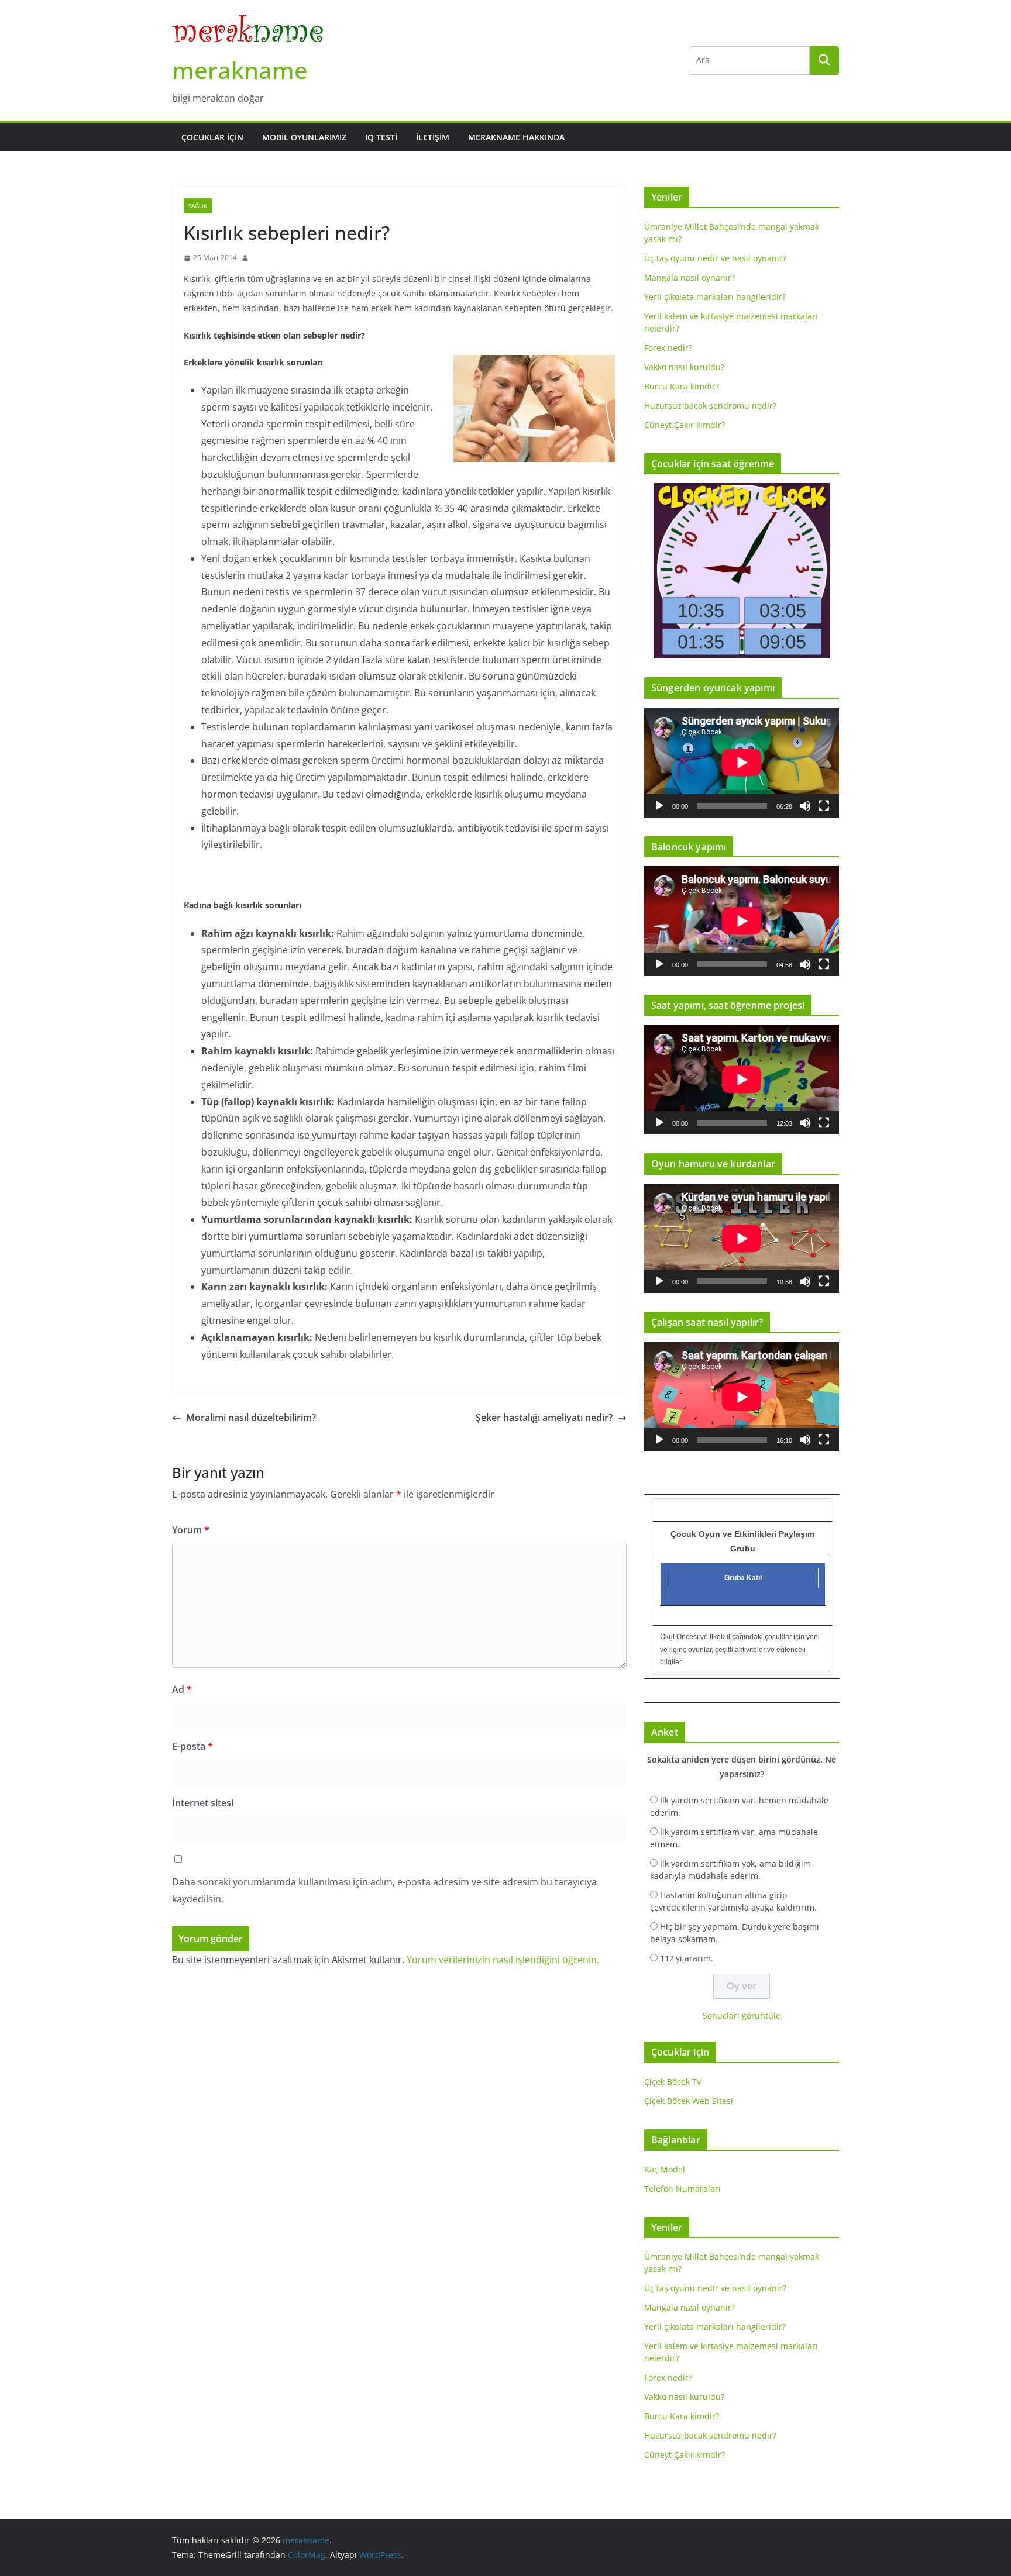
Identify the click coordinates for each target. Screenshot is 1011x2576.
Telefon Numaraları (682, 2189)
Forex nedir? (668, 348)
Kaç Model (665, 2169)
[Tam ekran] (824, 806)
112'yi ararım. (687, 1958)
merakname (240, 70)
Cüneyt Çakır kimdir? (685, 425)
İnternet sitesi (203, 1803)
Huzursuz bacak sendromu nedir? (710, 406)
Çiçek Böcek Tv (673, 2082)
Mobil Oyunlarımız (304, 137)
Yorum (191, 1530)
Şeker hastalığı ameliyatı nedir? (544, 1418)
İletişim (433, 137)
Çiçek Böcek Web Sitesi (689, 2101)
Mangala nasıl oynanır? (690, 277)
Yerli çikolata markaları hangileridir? (715, 297)
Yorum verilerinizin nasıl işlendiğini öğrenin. (503, 1960)
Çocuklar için (212, 137)
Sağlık (198, 206)
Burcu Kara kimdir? (682, 386)
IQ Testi (381, 137)
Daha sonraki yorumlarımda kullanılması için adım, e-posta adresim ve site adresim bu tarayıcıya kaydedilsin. (384, 1890)
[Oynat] (659, 806)
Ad (182, 1689)
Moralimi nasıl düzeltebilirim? (251, 1418)
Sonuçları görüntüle (742, 2015)
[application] (742, 762)
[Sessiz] (805, 806)
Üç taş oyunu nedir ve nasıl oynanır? (715, 258)
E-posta (192, 1746)
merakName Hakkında (516, 137)
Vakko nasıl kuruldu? (684, 367)
